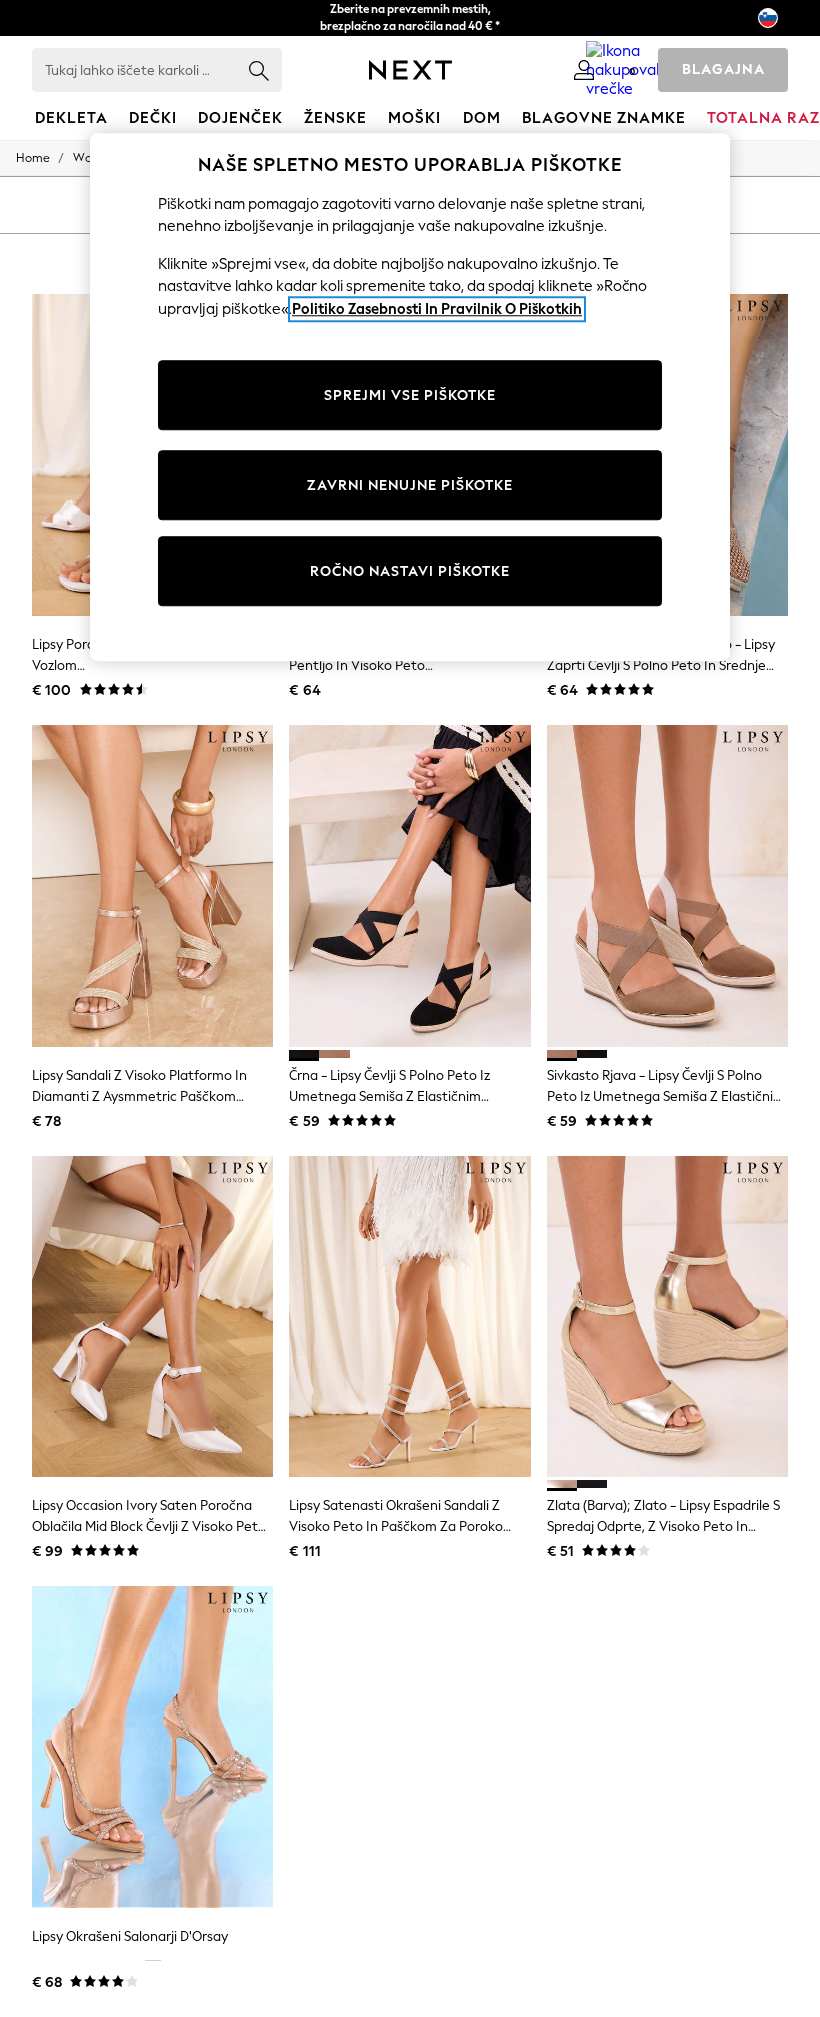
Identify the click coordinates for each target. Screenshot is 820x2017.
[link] (584, 70)
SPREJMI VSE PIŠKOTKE (410, 395)
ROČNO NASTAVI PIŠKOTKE (410, 571)
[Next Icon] (410, 70)
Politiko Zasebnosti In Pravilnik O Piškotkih (437, 309)
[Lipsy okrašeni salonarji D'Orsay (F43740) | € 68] (152, 1747)
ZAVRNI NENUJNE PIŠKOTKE (410, 485)
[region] (410, 397)
